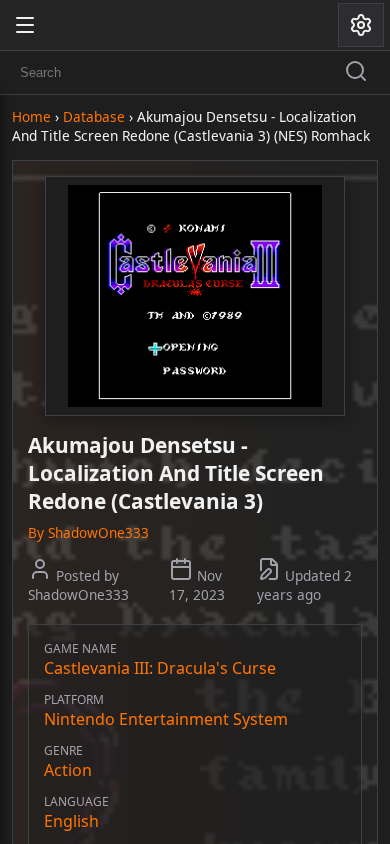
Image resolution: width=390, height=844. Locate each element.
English (71, 821)
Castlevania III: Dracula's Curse (160, 668)
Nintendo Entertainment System (166, 719)
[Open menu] (25, 25)
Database (94, 116)
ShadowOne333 (98, 532)
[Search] (356, 73)
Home (31, 116)
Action (68, 770)
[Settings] (361, 25)
